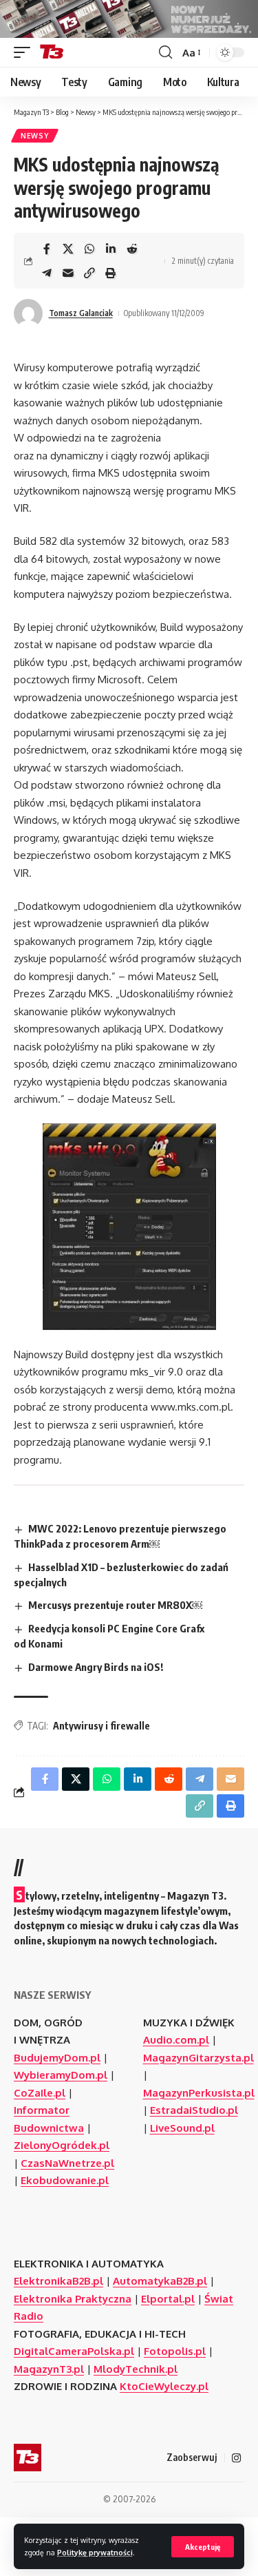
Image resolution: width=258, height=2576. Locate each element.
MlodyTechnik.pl (136, 2369)
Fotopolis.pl (175, 2351)
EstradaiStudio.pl (194, 2110)
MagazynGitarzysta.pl (198, 2058)
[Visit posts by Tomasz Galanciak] (28, 313)
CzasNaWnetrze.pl (67, 2163)
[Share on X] (68, 249)
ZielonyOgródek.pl (62, 2145)
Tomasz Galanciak (81, 313)
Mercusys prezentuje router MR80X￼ (115, 1605)
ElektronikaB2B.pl (58, 2281)
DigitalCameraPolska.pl (74, 2351)
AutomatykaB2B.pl (160, 2281)
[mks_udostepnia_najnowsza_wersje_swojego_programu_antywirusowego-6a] (129, 1227)
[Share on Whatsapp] (89, 249)
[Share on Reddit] (132, 249)
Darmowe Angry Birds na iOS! (96, 1667)
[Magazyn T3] (52, 52)
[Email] (68, 273)
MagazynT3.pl (49, 2369)
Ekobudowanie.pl (65, 2180)
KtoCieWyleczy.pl (164, 2386)
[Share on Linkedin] (111, 249)
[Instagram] (236, 2458)
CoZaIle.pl (40, 2093)
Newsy (35, 136)
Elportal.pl (168, 2299)
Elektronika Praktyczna (73, 2299)
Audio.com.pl (176, 2040)
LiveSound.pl (182, 2128)
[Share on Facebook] (47, 249)
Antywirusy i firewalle (101, 1726)
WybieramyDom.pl (61, 2075)
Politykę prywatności (95, 2552)
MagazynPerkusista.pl (199, 2093)
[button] (203, 2547)
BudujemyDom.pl (57, 2058)
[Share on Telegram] (47, 273)
